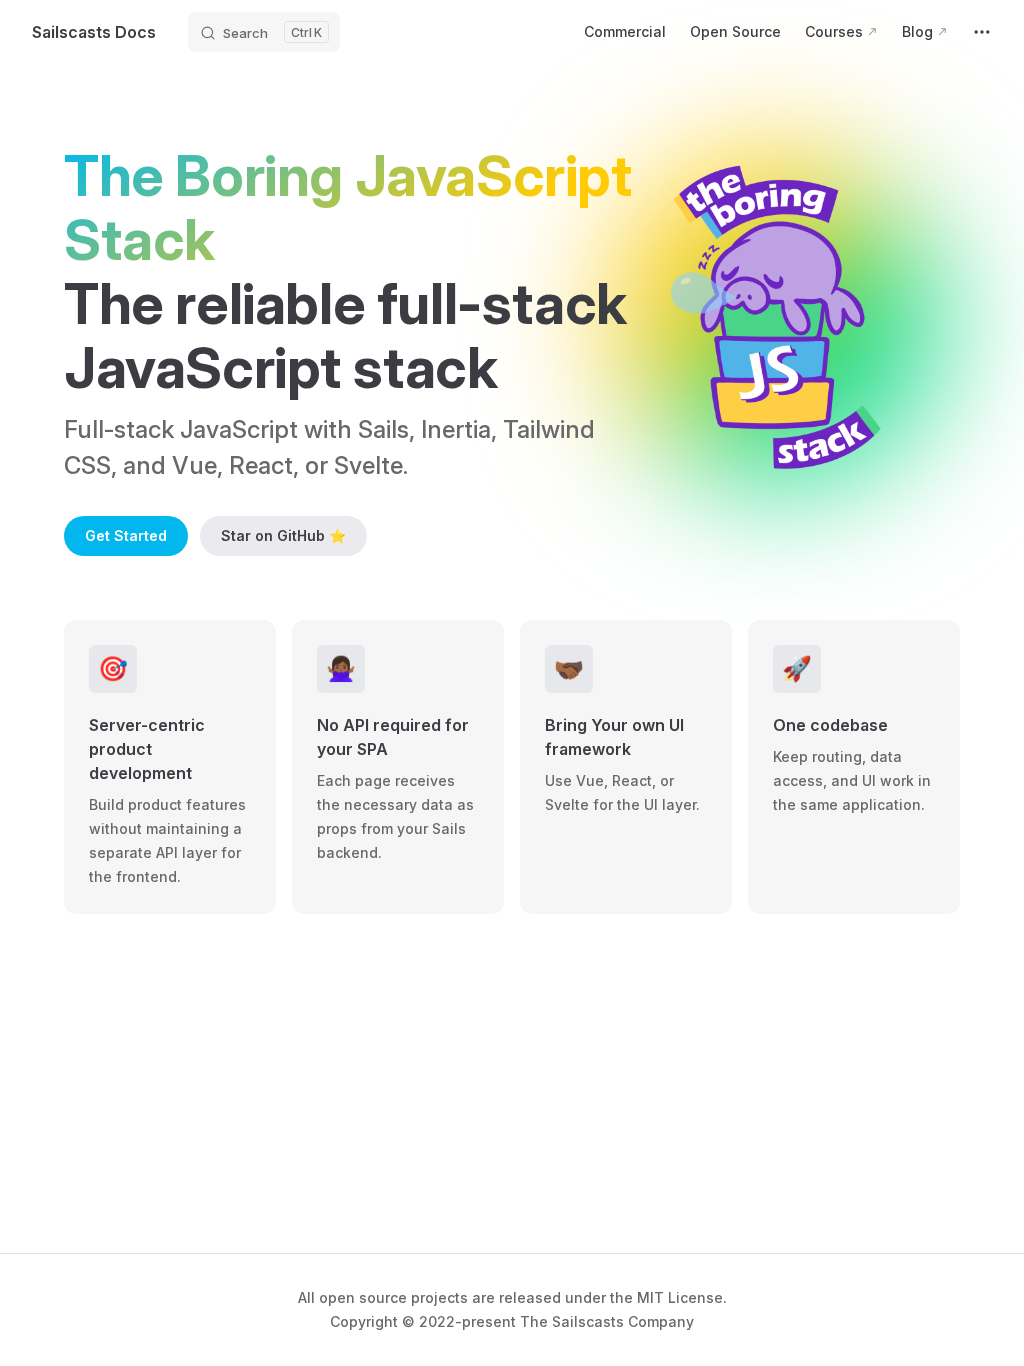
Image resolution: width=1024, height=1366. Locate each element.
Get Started (126, 535)
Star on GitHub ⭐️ (283, 535)
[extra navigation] (982, 32)
